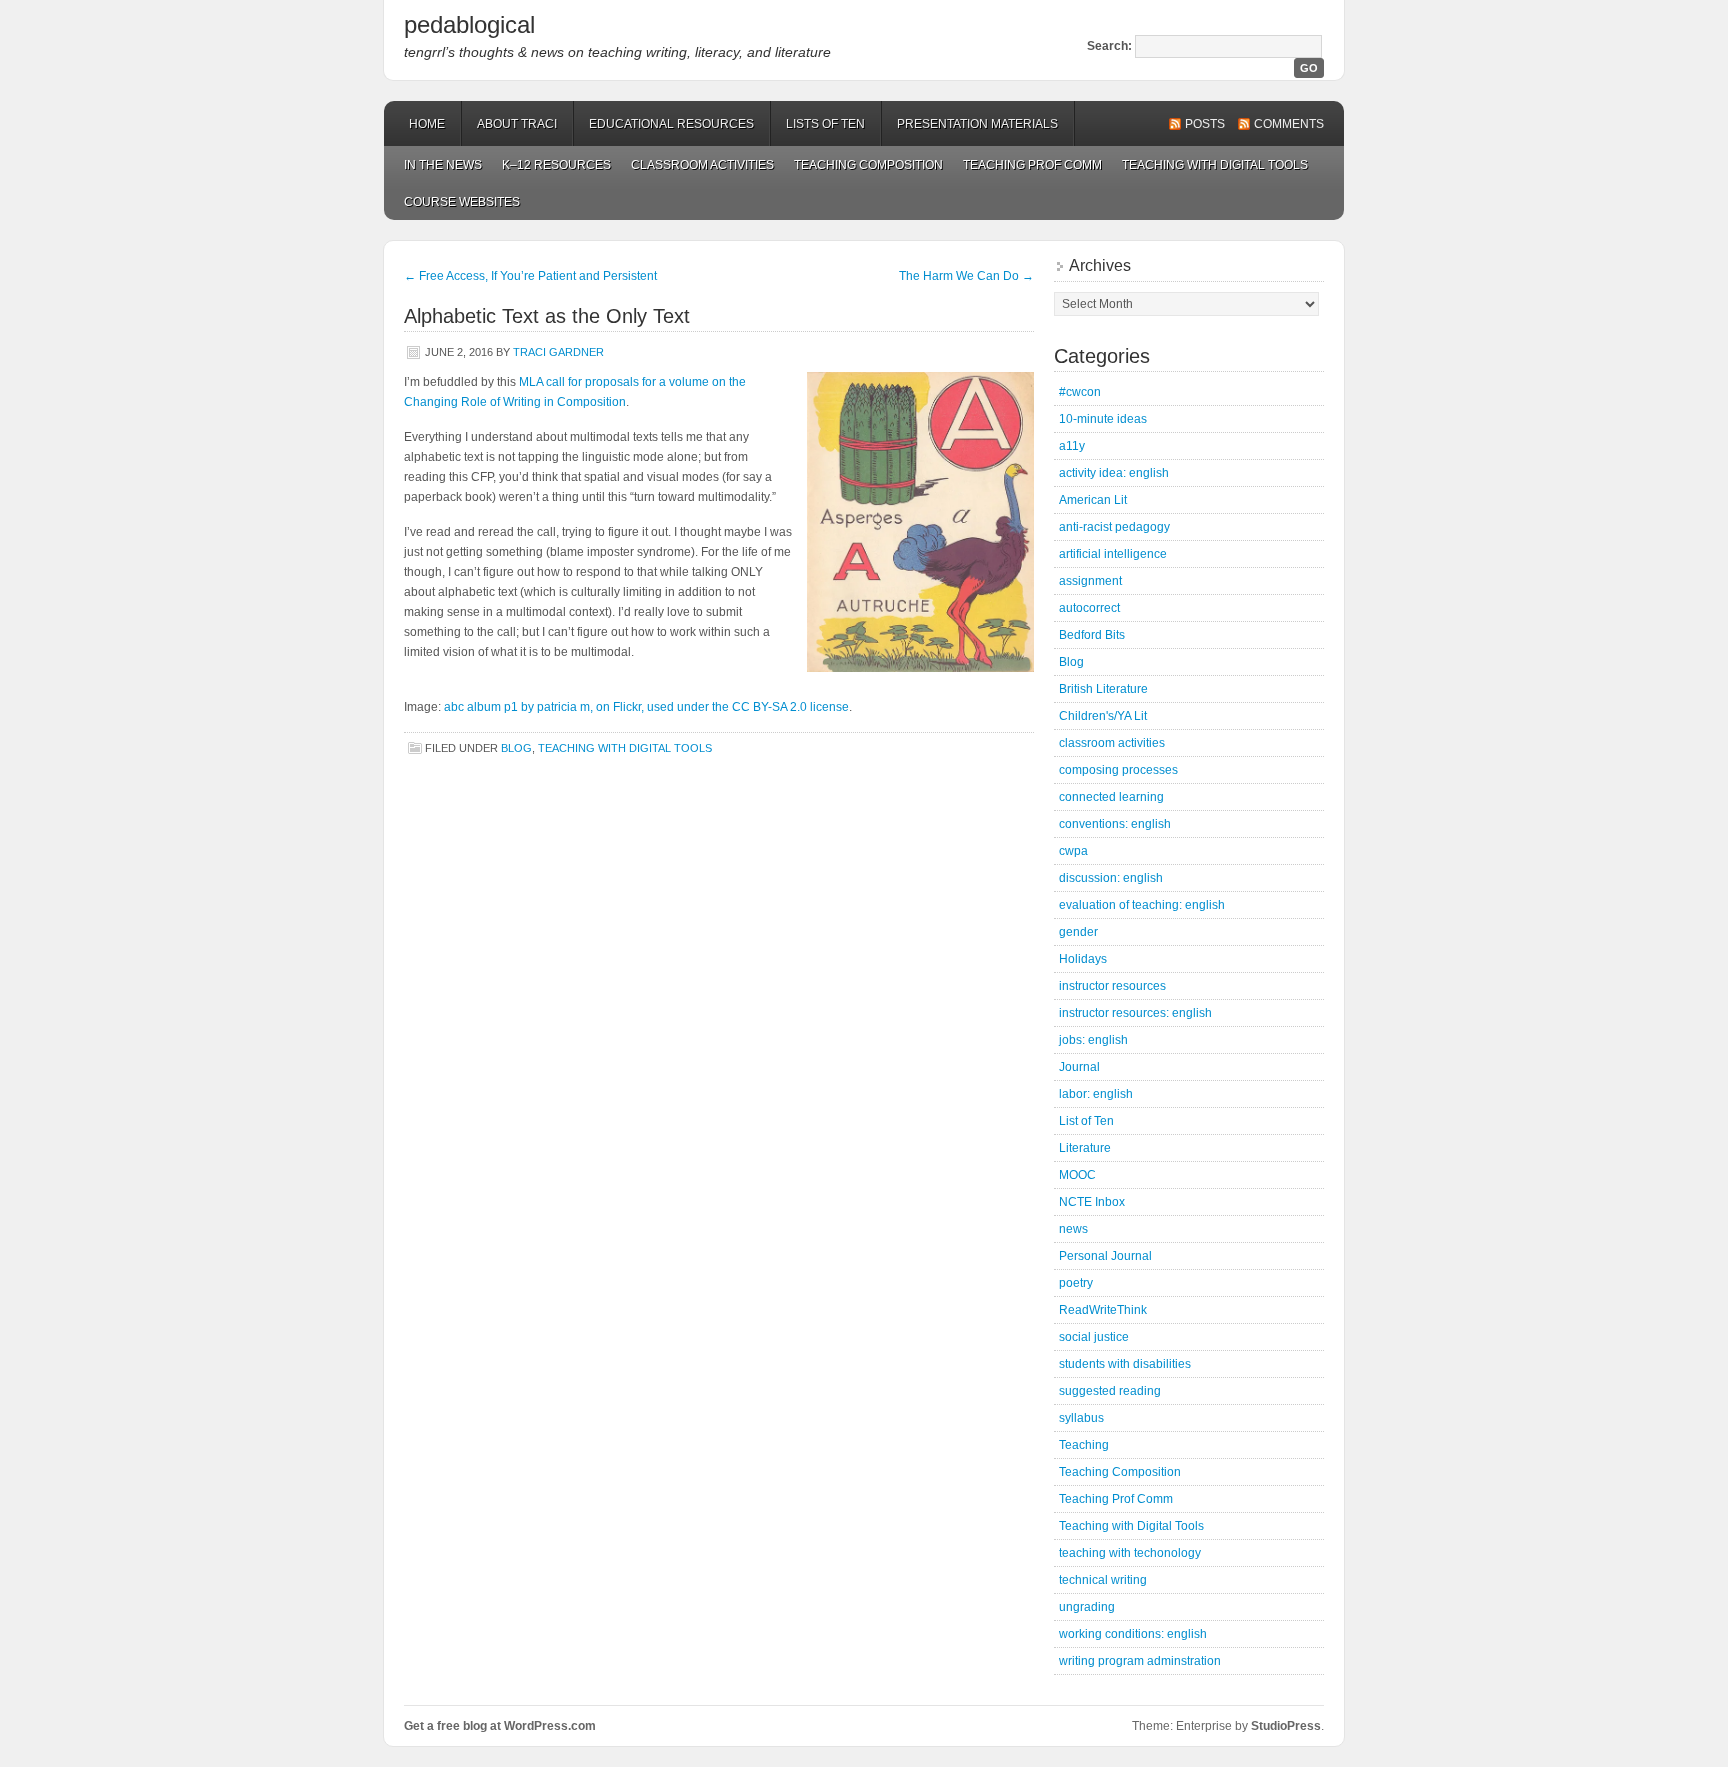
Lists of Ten (825, 124)
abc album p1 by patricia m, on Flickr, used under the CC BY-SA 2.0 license (646, 707)
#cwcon (1080, 392)
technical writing (1103, 1580)
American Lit (1093, 500)
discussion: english (1111, 878)
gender (1078, 932)
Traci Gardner (558, 352)
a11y (1072, 446)
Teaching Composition (868, 165)
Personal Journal (1105, 1256)
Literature (1085, 1148)
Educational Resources (671, 124)
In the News (443, 165)
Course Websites (462, 202)
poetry (1076, 1283)
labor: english (1096, 1094)
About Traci (517, 124)
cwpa (1073, 851)
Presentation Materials (977, 124)
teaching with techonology (1130, 1553)
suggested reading (1110, 1391)
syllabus (1081, 1418)
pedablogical (469, 24)
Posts (1205, 124)
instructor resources (1112, 986)
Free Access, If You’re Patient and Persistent (530, 276)
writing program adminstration (1140, 1661)
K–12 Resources (556, 165)
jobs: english (1093, 1040)
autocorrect (1089, 608)
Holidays (1083, 959)
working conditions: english (1133, 1634)
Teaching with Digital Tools (1215, 165)
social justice (1094, 1337)
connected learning (1111, 797)
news (1073, 1229)
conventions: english (1115, 824)
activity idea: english (1114, 473)
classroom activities (1112, 743)
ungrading (1087, 1607)
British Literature (1103, 689)
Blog (516, 748)
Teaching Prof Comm (1032, 165)
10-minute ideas (1103, 419)
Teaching (1084, 1445)
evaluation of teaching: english (1142, 905)
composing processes (1118, 770)
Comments (1289, 124)
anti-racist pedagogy (1114, 527)
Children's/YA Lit (1103, 716)
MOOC (1077, 1175)
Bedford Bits (1092, 635)
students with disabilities (1125, 1364)
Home (427, 124)
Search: (1109, 46)
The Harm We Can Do (966, 276)
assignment (1090, 581)
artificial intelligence (1113, 554)
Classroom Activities (702, 165)
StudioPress (1286, 1726)
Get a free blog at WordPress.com (500, 1726)
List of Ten (1086, 1121)
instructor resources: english (1135, 1013)
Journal (1079, 1067)
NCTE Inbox (1092, 1202)
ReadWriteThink (1103, 1310)
